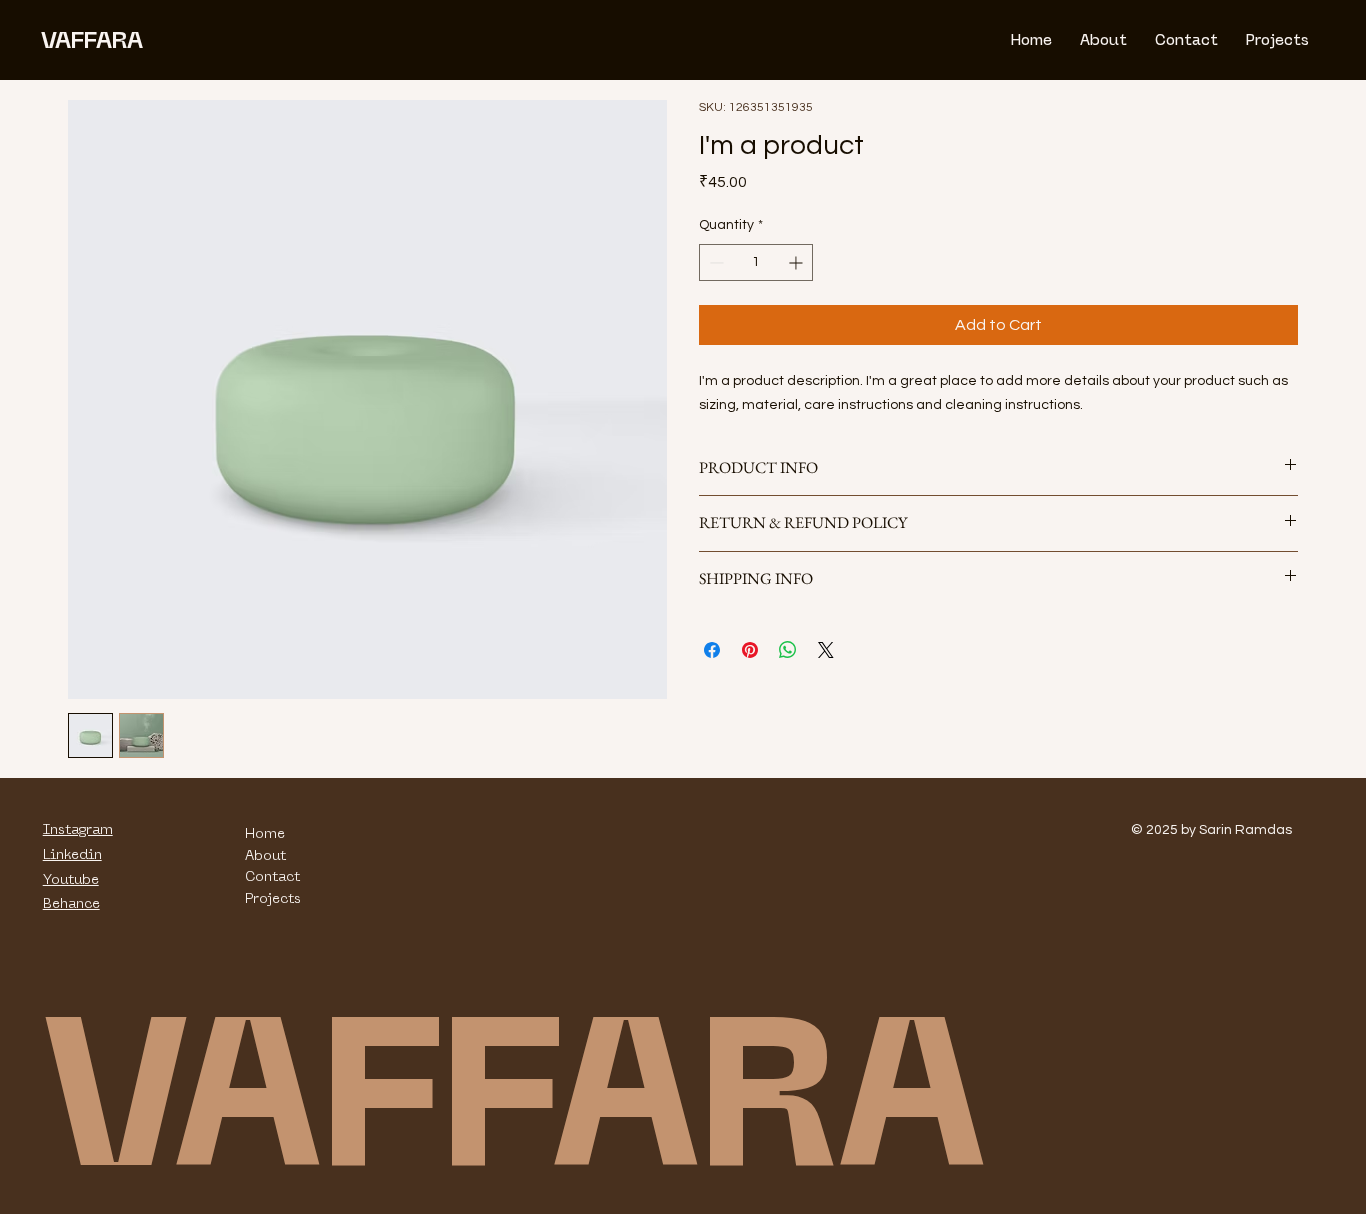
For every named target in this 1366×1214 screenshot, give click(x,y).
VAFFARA (92, 39)
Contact (272, 876)
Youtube (71, 879)
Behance (71, 903)
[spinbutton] (756, 262)
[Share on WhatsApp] (788, 650)
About (265, 855)
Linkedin (72, 854)
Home (265, 833)
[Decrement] (714, 262)
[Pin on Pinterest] (750, 650)
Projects (273, 898)
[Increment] (797, 262)
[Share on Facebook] (712, 650)
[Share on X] (826, 650)
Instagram (78, 829)
